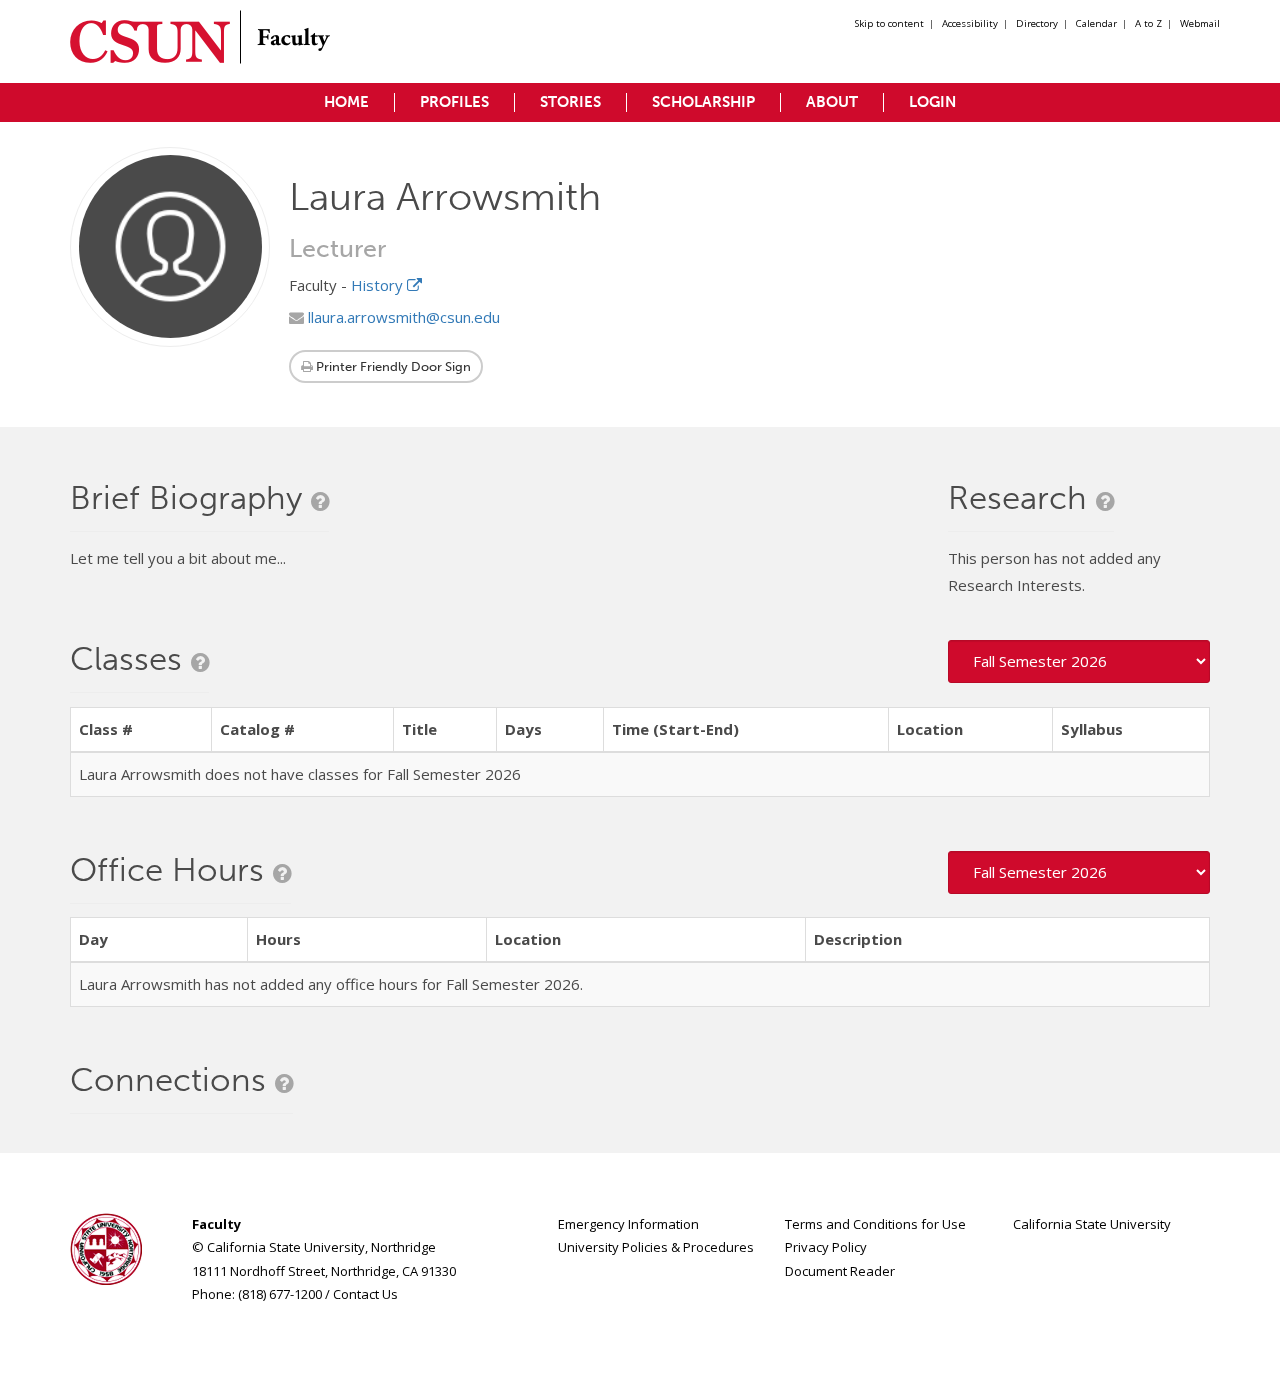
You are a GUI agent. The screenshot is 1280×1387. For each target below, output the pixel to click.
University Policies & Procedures (656, 1247)
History (379, 285)
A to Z (1148, 23)
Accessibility (970, 23)
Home (346, 102)
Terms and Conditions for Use (875, 1224)
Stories (570, 102)
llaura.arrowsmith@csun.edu (402, 317)
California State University (1092, 1224)
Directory (1037, 23)
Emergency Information (628, 1224)
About (832, 102)
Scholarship (703, 102)
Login (932, 102)
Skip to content (889, 23)
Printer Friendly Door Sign (392, 366)
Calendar (1096, 23)
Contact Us (365, 1294)
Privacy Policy (826, 1247)
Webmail (1200, 23)
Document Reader (840, 1271)
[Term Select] (1079, 661)
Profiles (454, 102)
